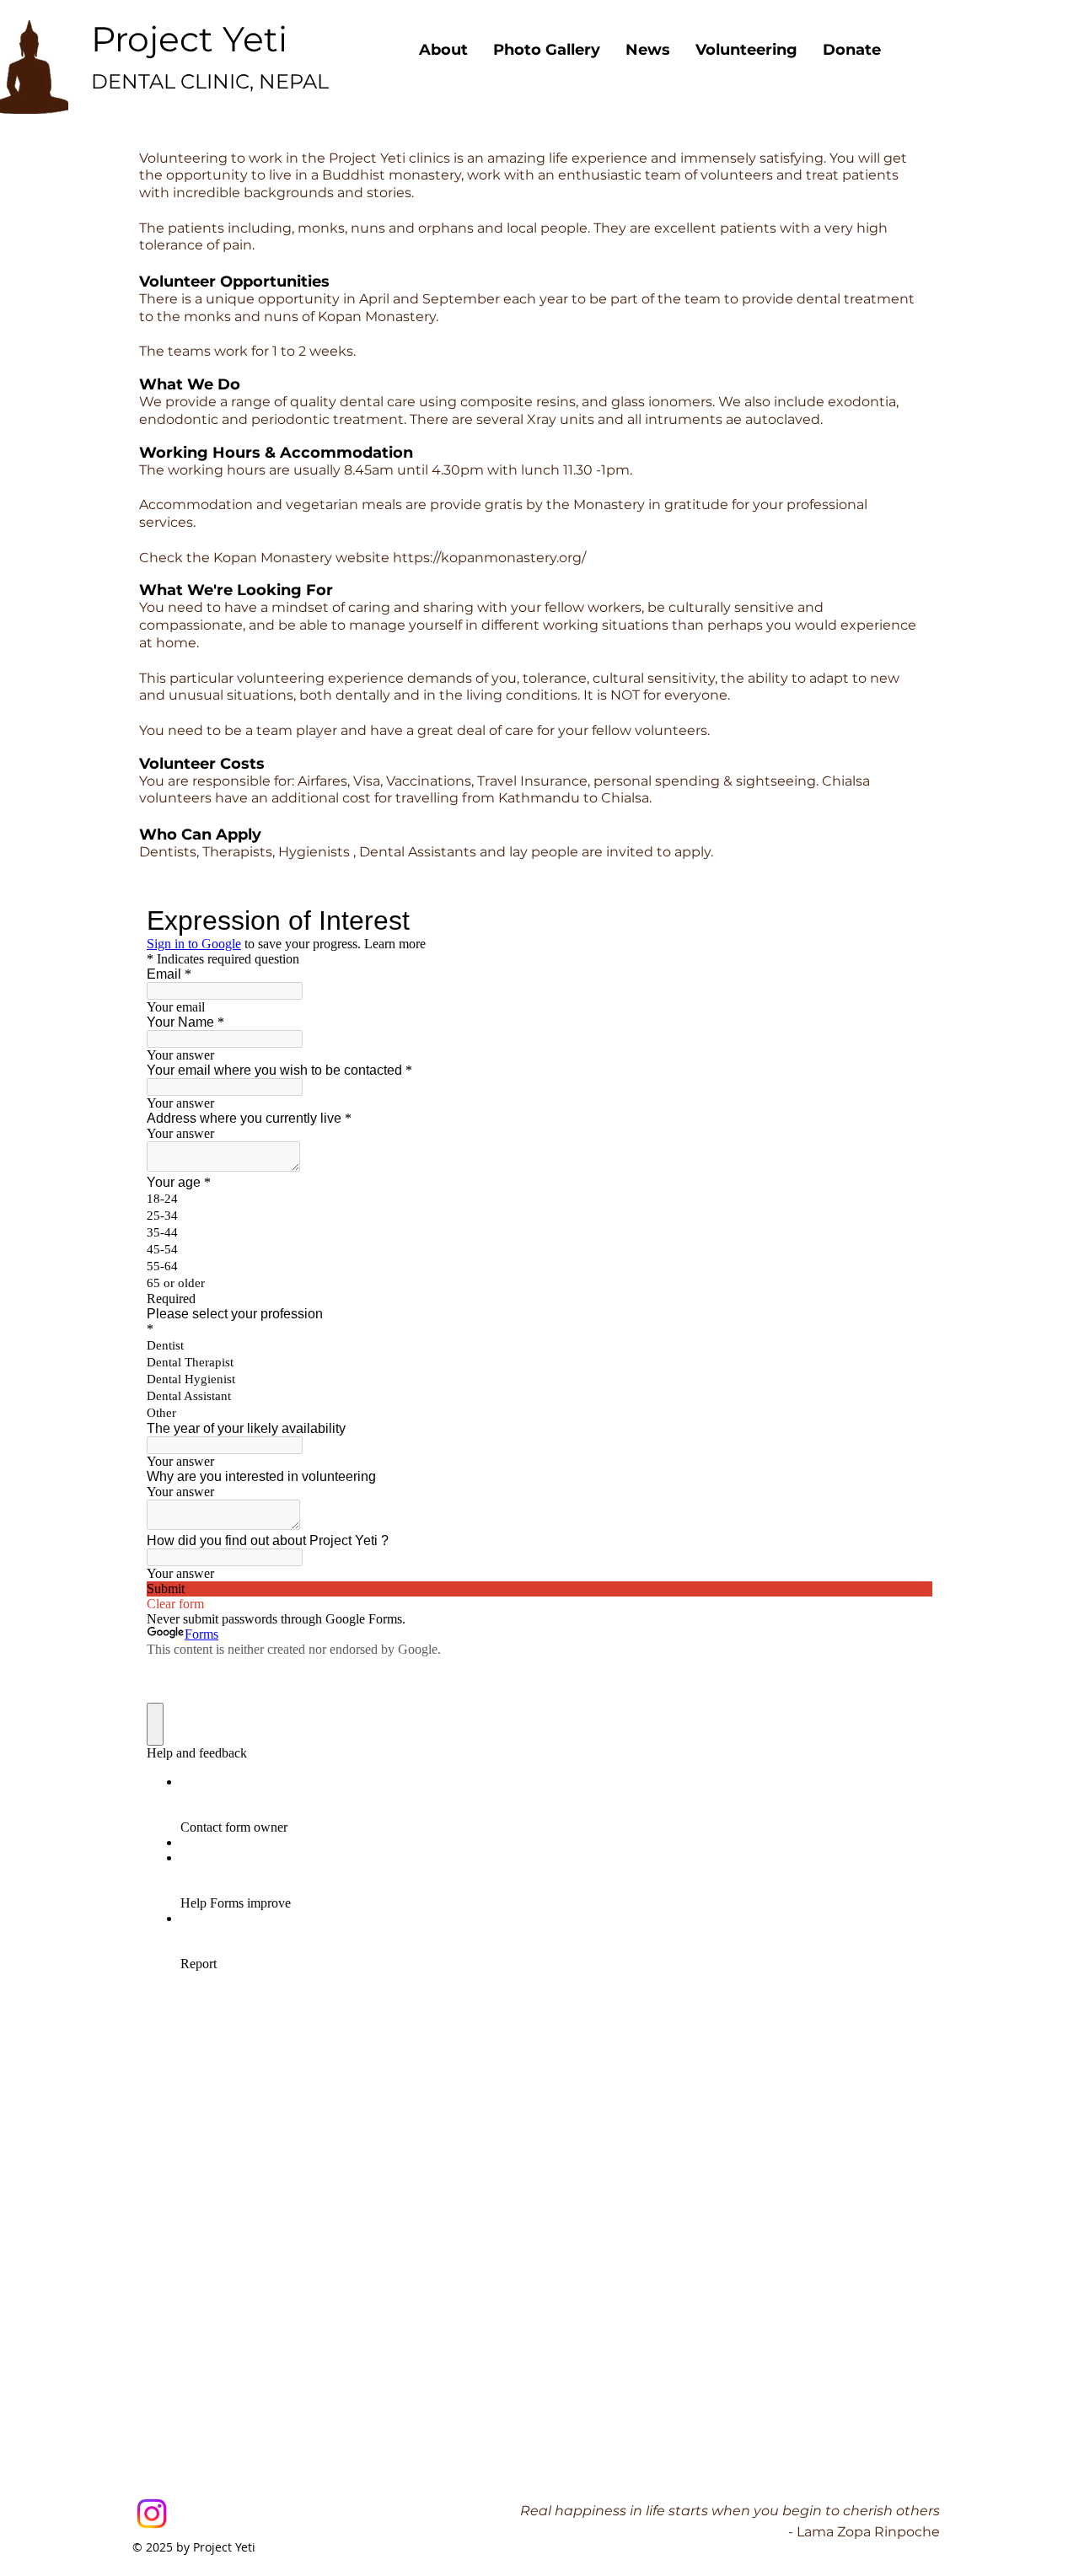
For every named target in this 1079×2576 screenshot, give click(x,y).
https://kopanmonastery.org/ (489, 558)
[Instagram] (152, 2514)
